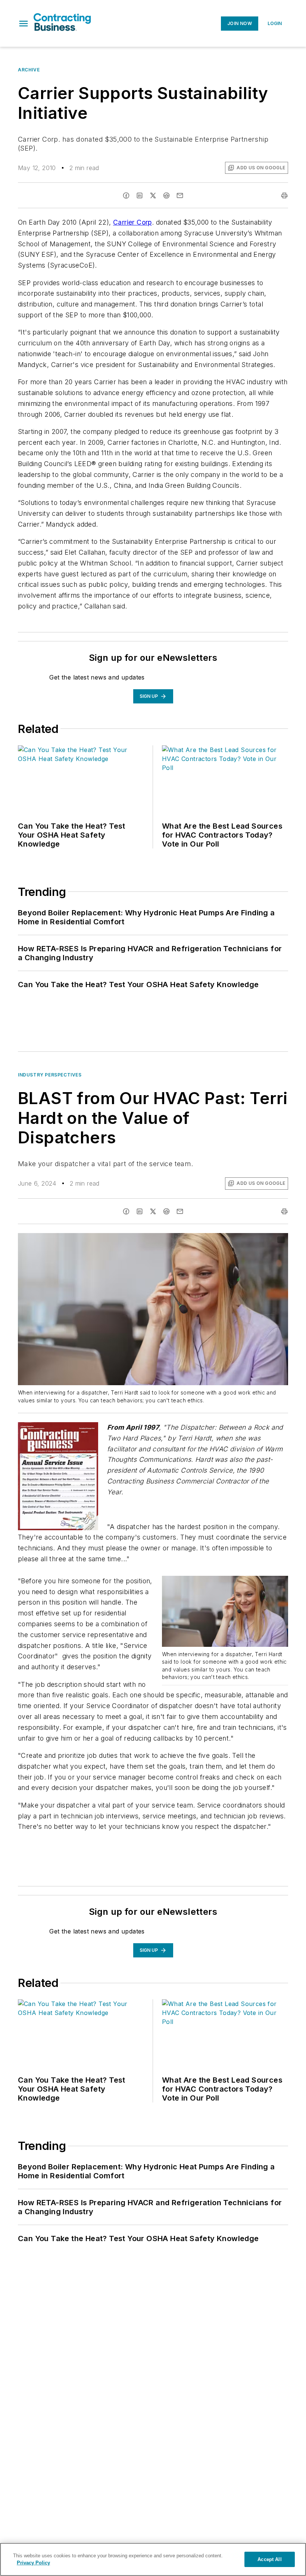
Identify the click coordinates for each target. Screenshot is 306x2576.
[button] (24, 24)
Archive (29, 70)
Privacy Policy (33, 2563)
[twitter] (153, 195)
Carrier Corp (132, 222)
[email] (180, 195)
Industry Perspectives (50, 1075)
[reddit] (166, 195)
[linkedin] (140, 195)
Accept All (269, 2559)
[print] (284, 195)
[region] (153, 2559)
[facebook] (126, 195)
